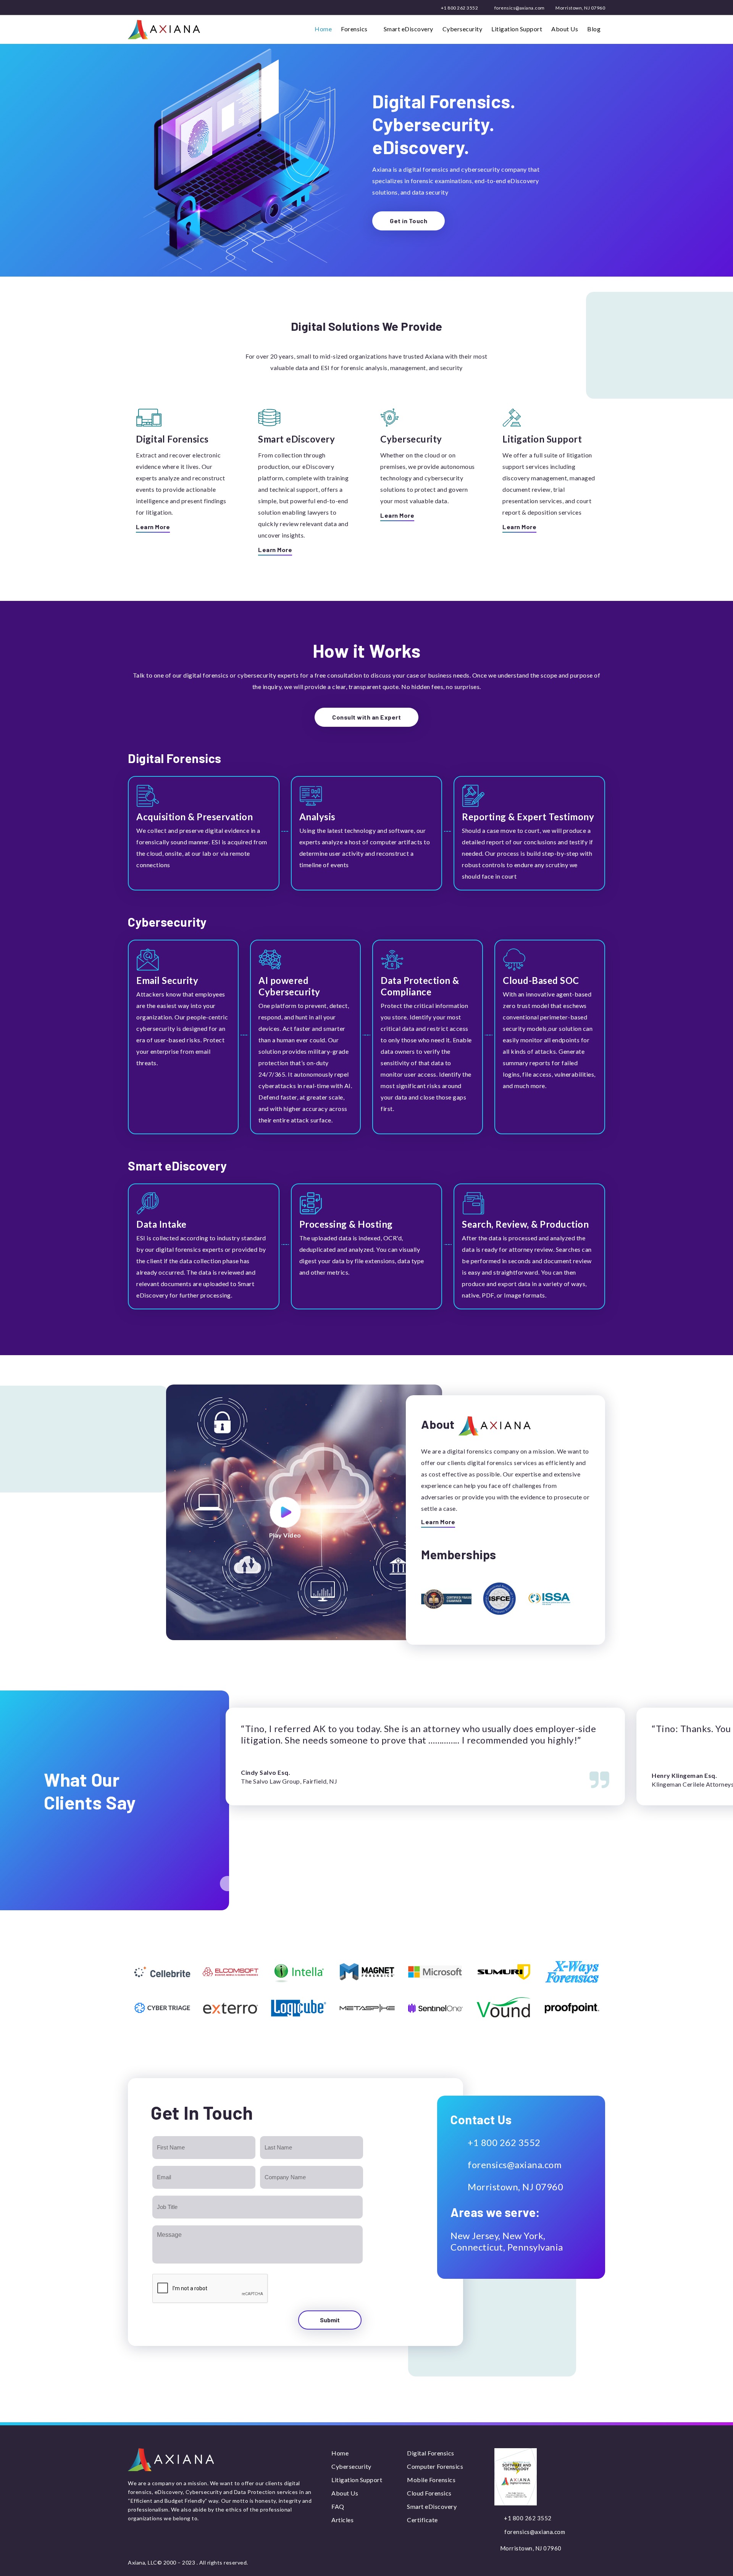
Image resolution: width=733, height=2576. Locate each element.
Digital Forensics (431, 2453)
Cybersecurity (463, 29)
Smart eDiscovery (408, 29)
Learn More (153, 527)
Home (323, 29)
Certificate (422, 2520)
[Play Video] (285, 1512)
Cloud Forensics (429, 2493)
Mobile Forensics (431, 2480)
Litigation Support (517, 29)
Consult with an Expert (366, 717)
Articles (342, 2520)
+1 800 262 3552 (459, 8)
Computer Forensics (435, 2466)
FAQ (338, 2506)
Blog (594, 29)
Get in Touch (408, 221)
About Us (565, 29)
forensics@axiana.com (519, 8)
